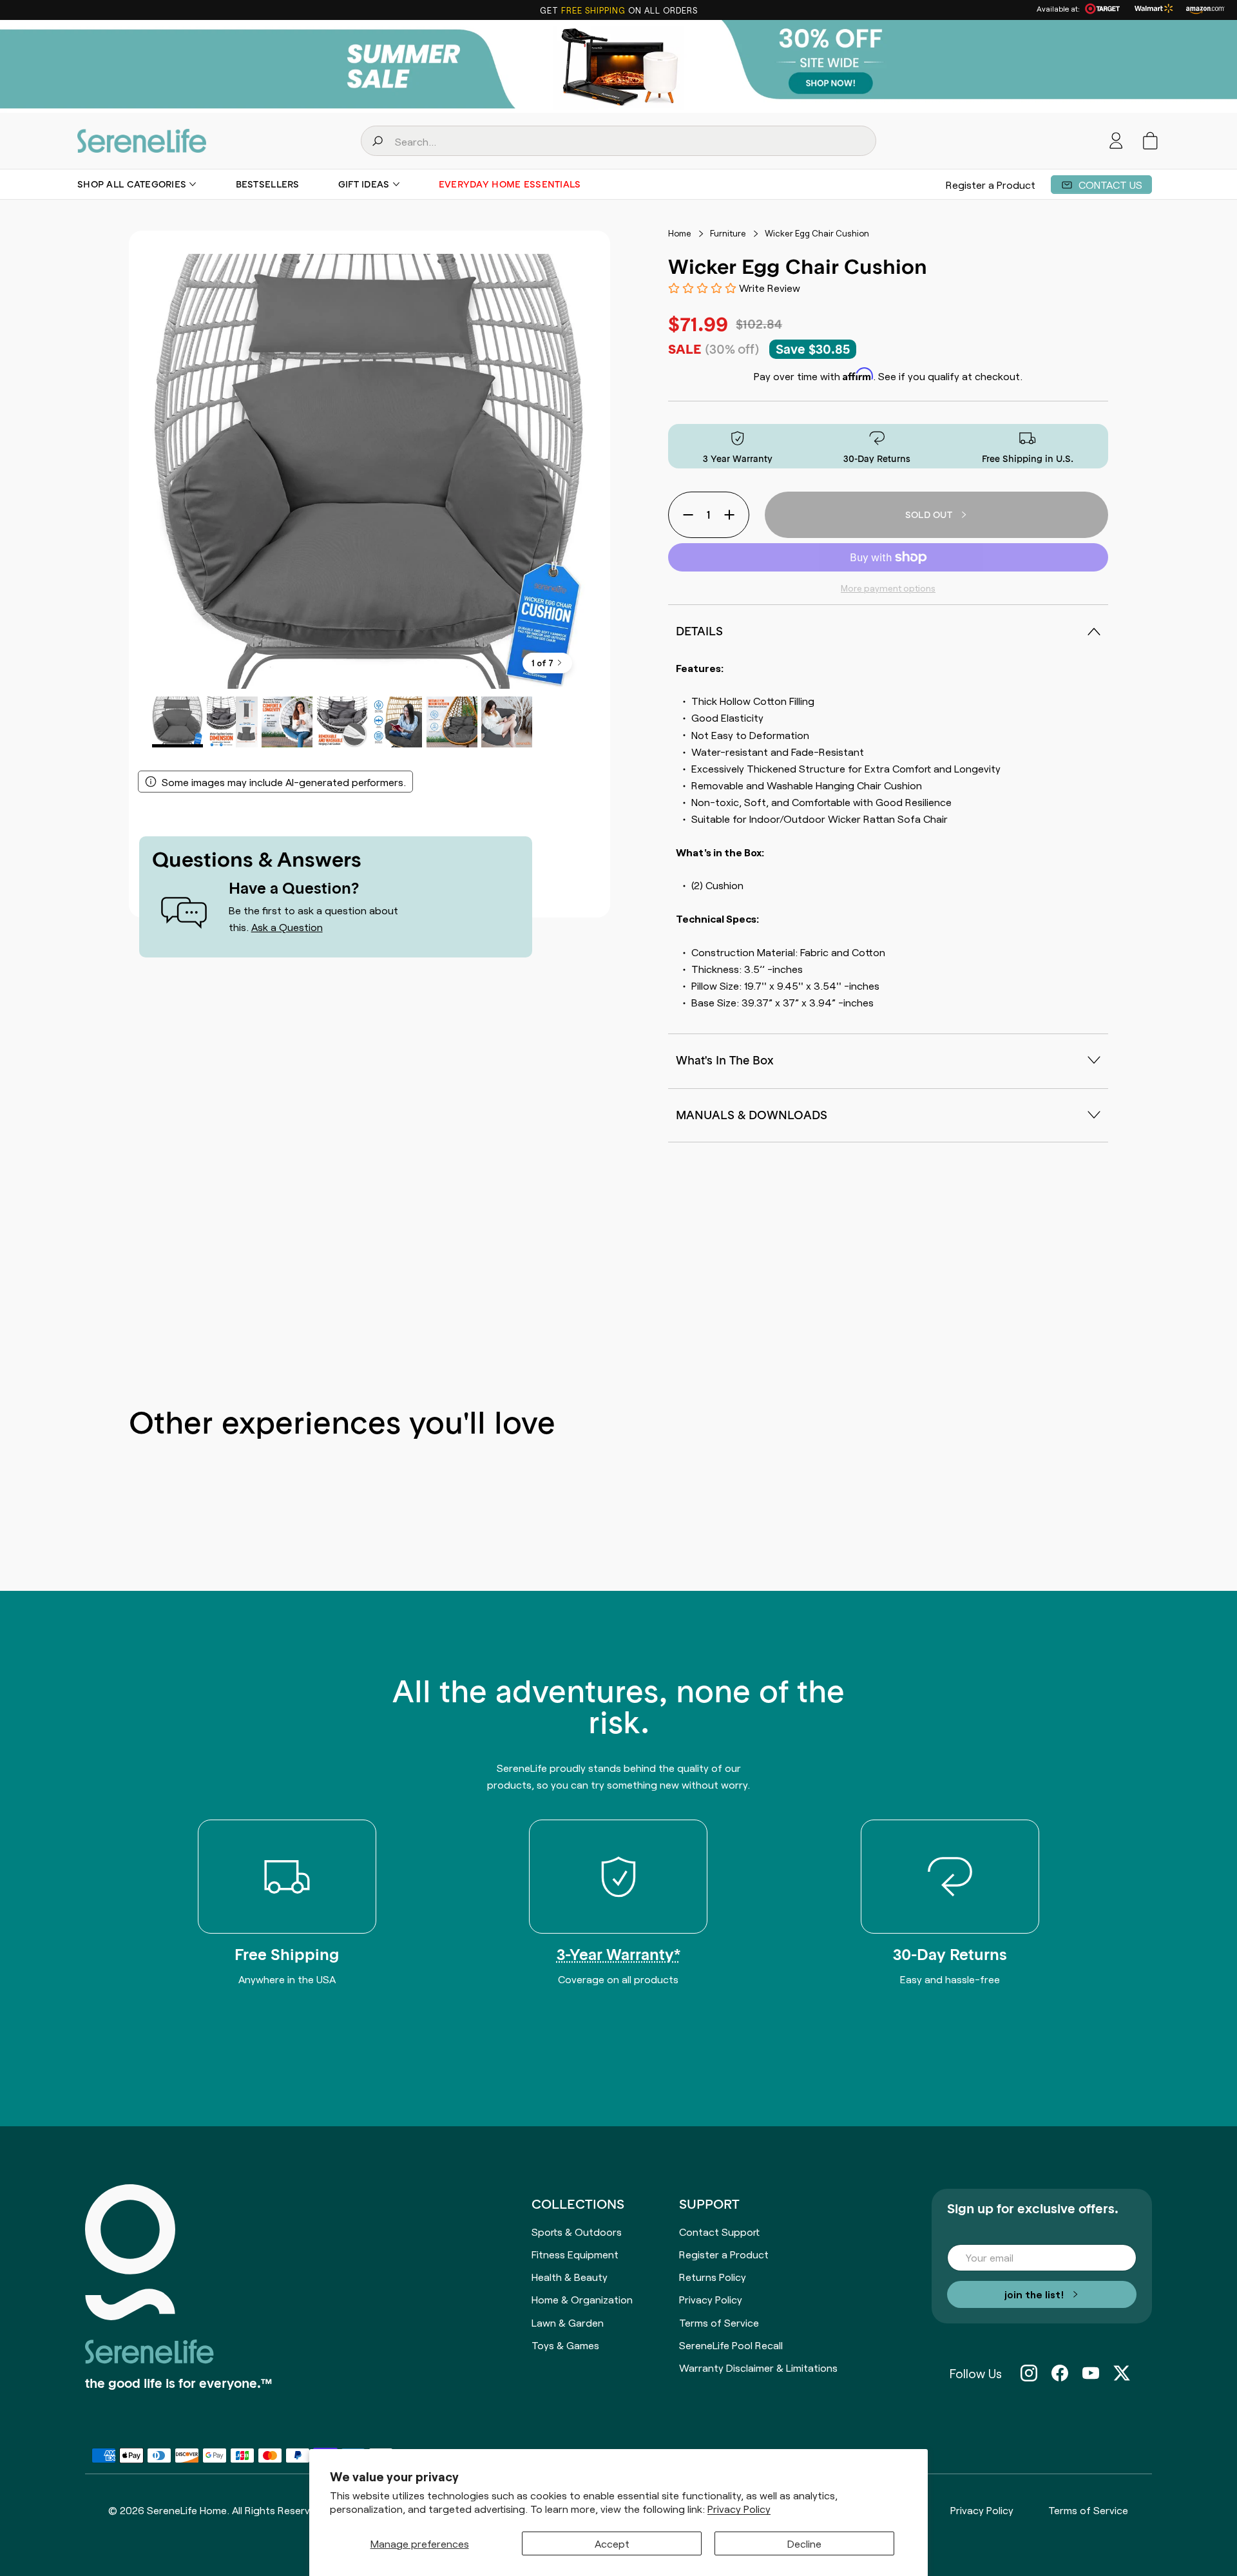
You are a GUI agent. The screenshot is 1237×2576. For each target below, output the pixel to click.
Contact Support (719, 2231)
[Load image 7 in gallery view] (507, 722)
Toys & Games (565, 2345)
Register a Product (991, 184)
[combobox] (618, 141)
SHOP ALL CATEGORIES (132, 184)
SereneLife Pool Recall (731, 2345)
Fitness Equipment (575, 2254)
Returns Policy (713, 2276)
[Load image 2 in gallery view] (232, 722)
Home (680, 233)
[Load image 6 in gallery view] (452, 722)
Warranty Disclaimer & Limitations (758, 2367)
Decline (804, 2543)
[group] (618, 66)
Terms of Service (719, 2322)
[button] (1150, 141)
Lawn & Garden (568, 2322)
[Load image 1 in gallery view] (177, 722)
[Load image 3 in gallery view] (287, 722)
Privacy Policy (739, 2509)
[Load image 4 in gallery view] (342, 722)
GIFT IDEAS (364, 184)
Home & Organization (582, 2299)
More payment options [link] (888, 588)
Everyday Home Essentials (510, 184)
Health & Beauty (570, 2276)
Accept (612, 2543)
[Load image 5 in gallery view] (397, 722)
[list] (369, 471)
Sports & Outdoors (577, 2231)
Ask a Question (287, 927)
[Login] (1116, 141)
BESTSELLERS (268, 184)
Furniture (728, 233)
